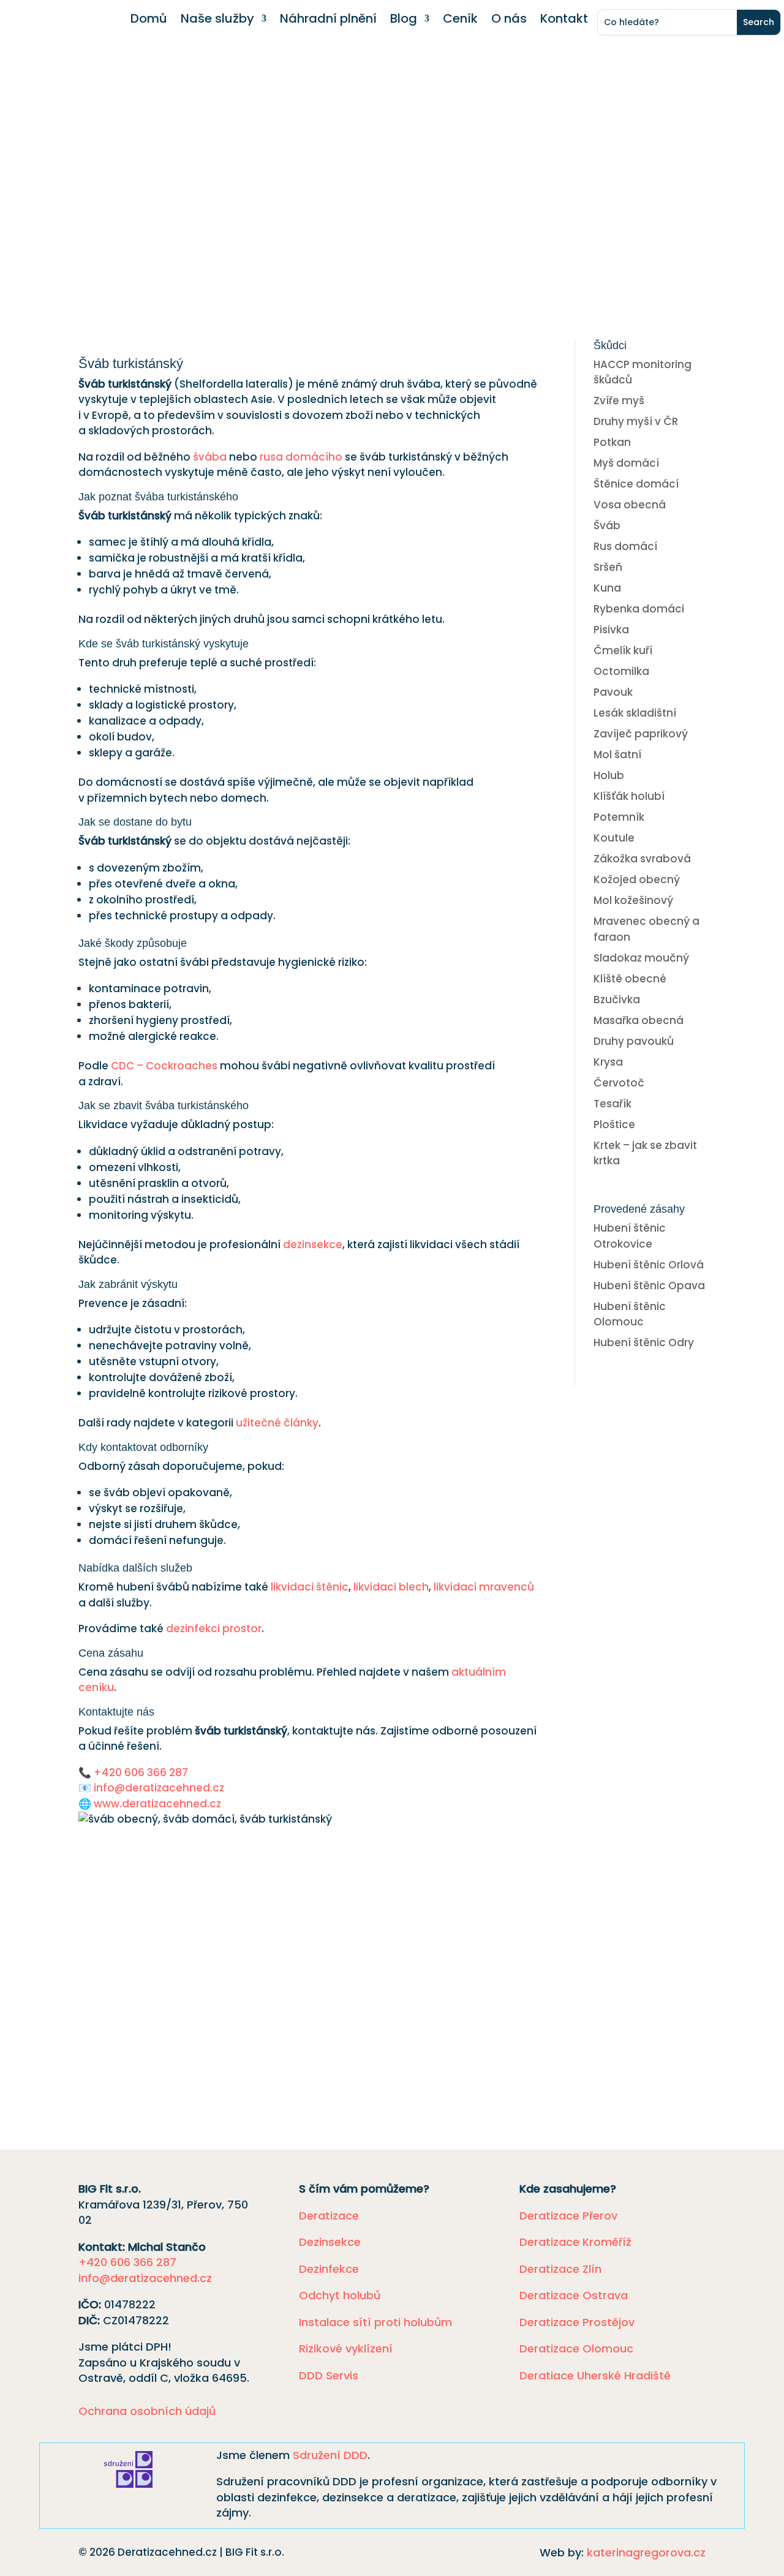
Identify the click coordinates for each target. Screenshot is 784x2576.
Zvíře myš (619, 401)
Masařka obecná (639, 1020)
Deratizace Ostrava (574, 2295)
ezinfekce (194, 2001)
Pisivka (611, 630)
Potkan (612, 442)
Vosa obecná (630, 505)
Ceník (460, 21)
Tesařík (612, 1104)
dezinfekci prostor (214, 1629)
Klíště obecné (630, 979)
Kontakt (564, 21)
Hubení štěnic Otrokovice (630, 1236)
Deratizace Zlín (560, 2269)
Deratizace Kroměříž (575, 2242)
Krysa (608, 1062)
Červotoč (619, 1083)
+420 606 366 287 (141, 1772)
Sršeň (608, 567)
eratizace (268, 2001)
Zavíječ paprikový (641, 734)
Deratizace (329, 2216)
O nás (509, 21)
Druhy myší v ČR (636, 421)
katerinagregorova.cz (646, 2552)
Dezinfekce (329, 2269)
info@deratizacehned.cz (159, 1788)
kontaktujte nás (435, 2043)
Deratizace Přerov (568, 2216)
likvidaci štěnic (310, 1587)
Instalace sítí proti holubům (375, 2322)
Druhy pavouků (634, 1041)
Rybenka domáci (639, 609)
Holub (609, 775)
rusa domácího (301, 457)
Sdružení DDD (330, 2455)
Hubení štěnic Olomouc (630, 1314)
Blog (404, 21)
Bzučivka (617, 1000)
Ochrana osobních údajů (147, 2411)
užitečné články (277, 1423)
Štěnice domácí (636, 484)
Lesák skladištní (635, 713)
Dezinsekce (330, 2242)
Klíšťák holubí (629, 796)
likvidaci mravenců (484, 1587)
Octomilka (621, 671)
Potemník (619, 817)
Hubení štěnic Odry (644, 1343)
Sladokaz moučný (641, 958)
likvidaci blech (391, 1587)
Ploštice (614, 1124)
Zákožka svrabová (642, 859)
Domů (149, 21)
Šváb (607, 525)
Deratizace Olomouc (576, 2348)
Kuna (607, 588)
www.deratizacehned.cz (157, 1804)
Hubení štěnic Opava (649, 1286)
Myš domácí (626, 463)
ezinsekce (128, 2001)
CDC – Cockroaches (164, 1066)
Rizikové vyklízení (346, 2348)
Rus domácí (625, 546)
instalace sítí (198, 2017)
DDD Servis (329, 2375)
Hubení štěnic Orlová (649, 1265)
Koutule (614, 838)
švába (210, 457)
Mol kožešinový (633, 900)
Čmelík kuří (623, 650)
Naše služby (217, 21)
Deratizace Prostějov (577, 2322)
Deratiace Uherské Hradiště (595, 2375)
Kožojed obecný (637, 879)
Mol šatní (617, 755)
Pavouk (613, 692)
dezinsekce (313, 1245)
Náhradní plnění (328, 21)
